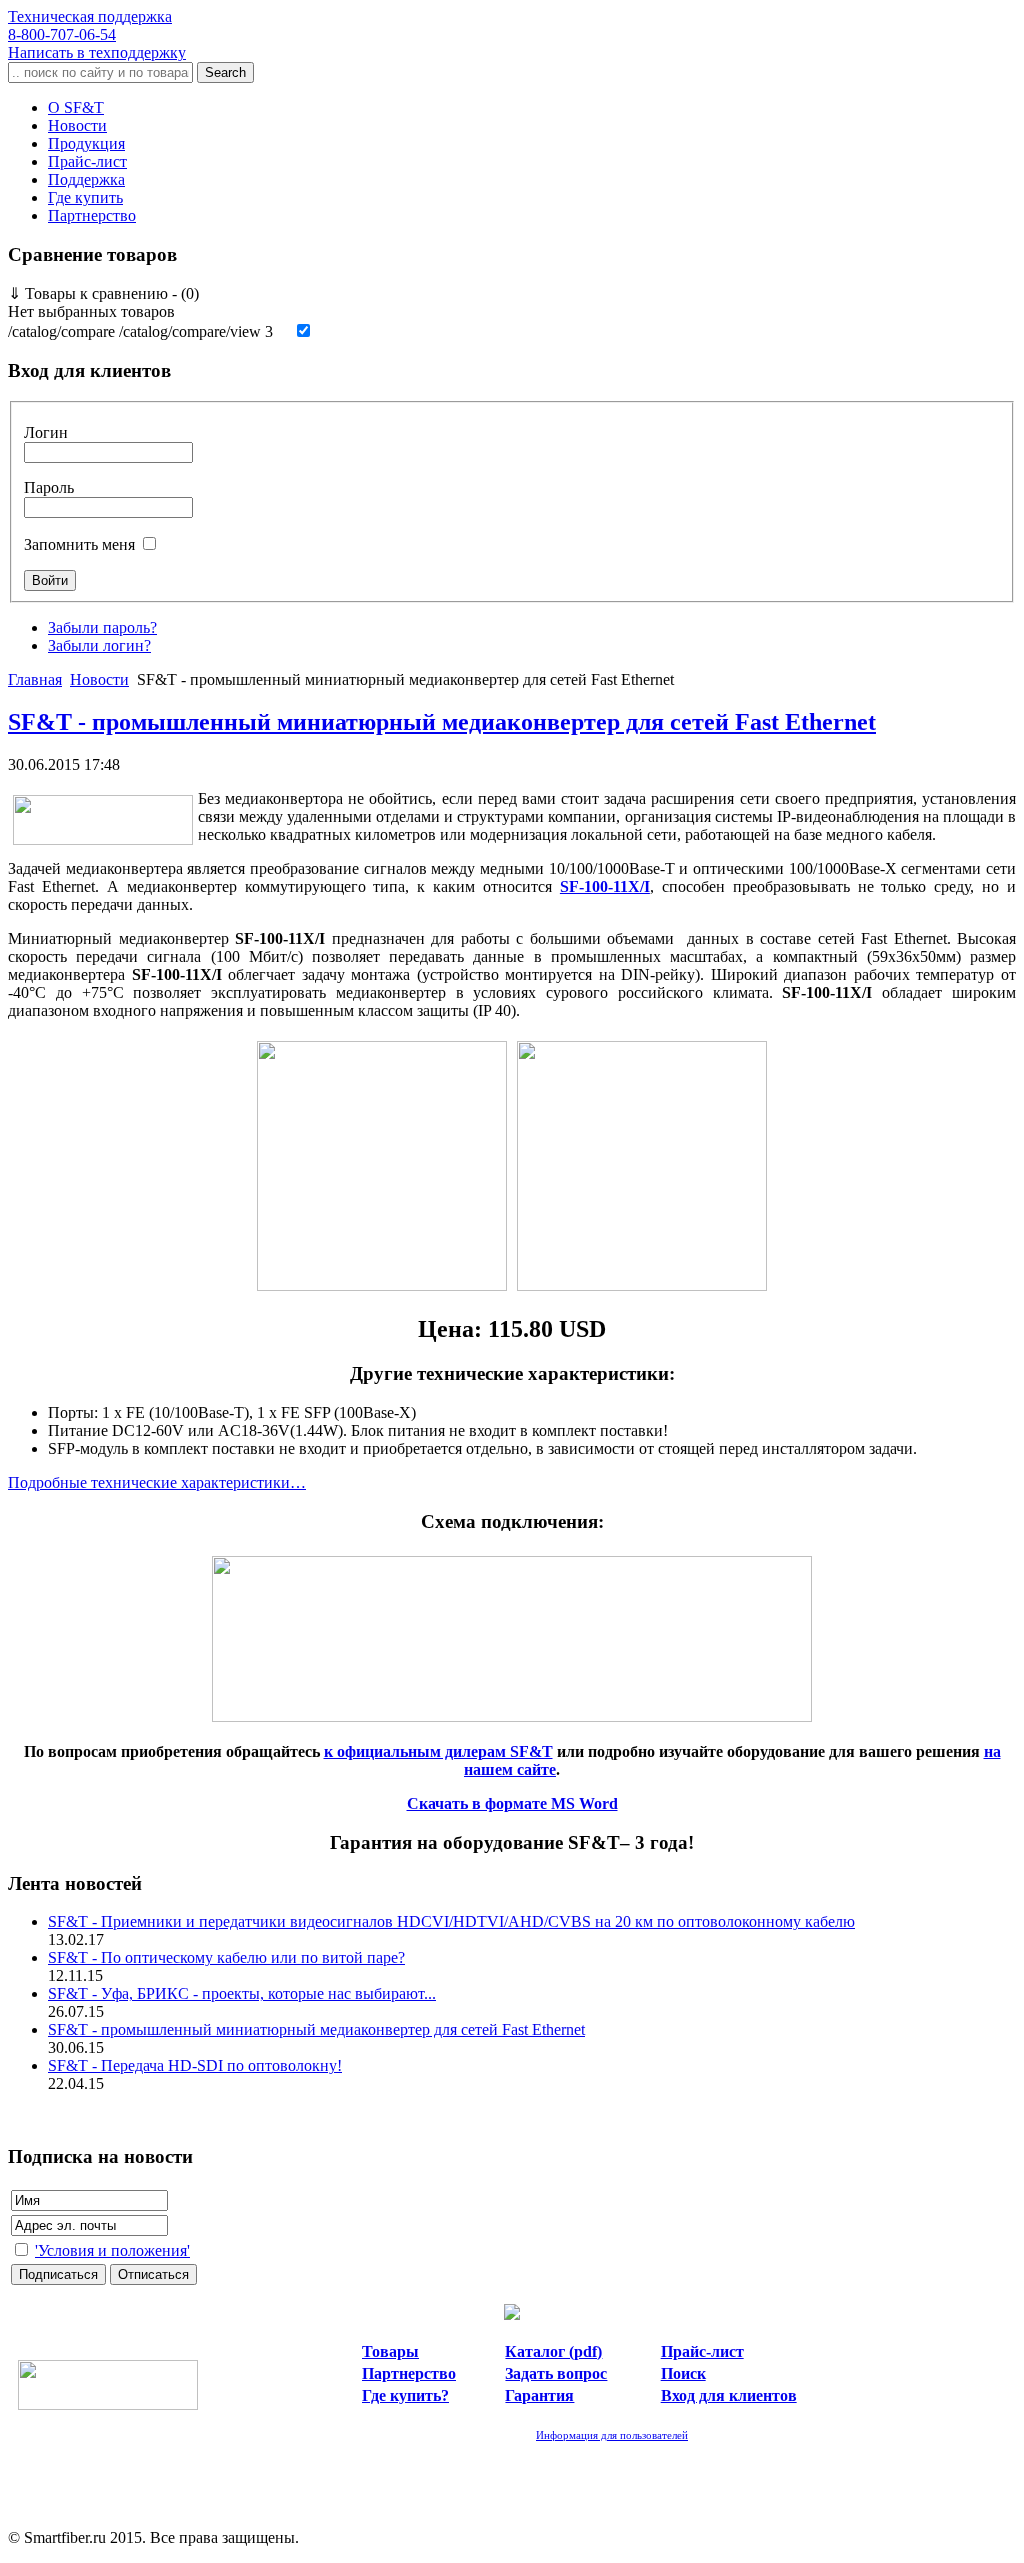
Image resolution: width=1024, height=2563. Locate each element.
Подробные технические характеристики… (157, 1482)
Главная (35, 679)
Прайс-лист (87, 161)
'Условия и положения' (112, 2250)
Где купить (85, 197)
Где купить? (405, 2395)
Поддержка (86, 179)
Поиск (683, 2373)
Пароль (49, 487)
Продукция (86, 143)
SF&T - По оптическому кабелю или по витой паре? (226, 1957)
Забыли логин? (99, 645)
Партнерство (92, 215)
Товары (390, 2351)
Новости (77, 125)
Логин (46, 432)
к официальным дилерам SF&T (438, 1751)
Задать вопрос (556, 2373)
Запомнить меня (79, 544)
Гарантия (539, 2395)
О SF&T (76, 107)
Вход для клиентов (729, 2395)
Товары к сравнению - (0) (103, 293)
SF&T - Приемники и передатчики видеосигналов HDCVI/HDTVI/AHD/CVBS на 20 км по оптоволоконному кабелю (451, 1921)
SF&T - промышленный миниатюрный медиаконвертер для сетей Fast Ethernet (442, 722)
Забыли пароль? (102, 627)
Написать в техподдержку (97, 52)
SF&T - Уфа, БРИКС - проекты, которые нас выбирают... (242, 1993)
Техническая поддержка (90, 25)
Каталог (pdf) (553, 2351)
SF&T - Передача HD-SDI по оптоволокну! (195, 2065)
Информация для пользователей (612, 2435)
